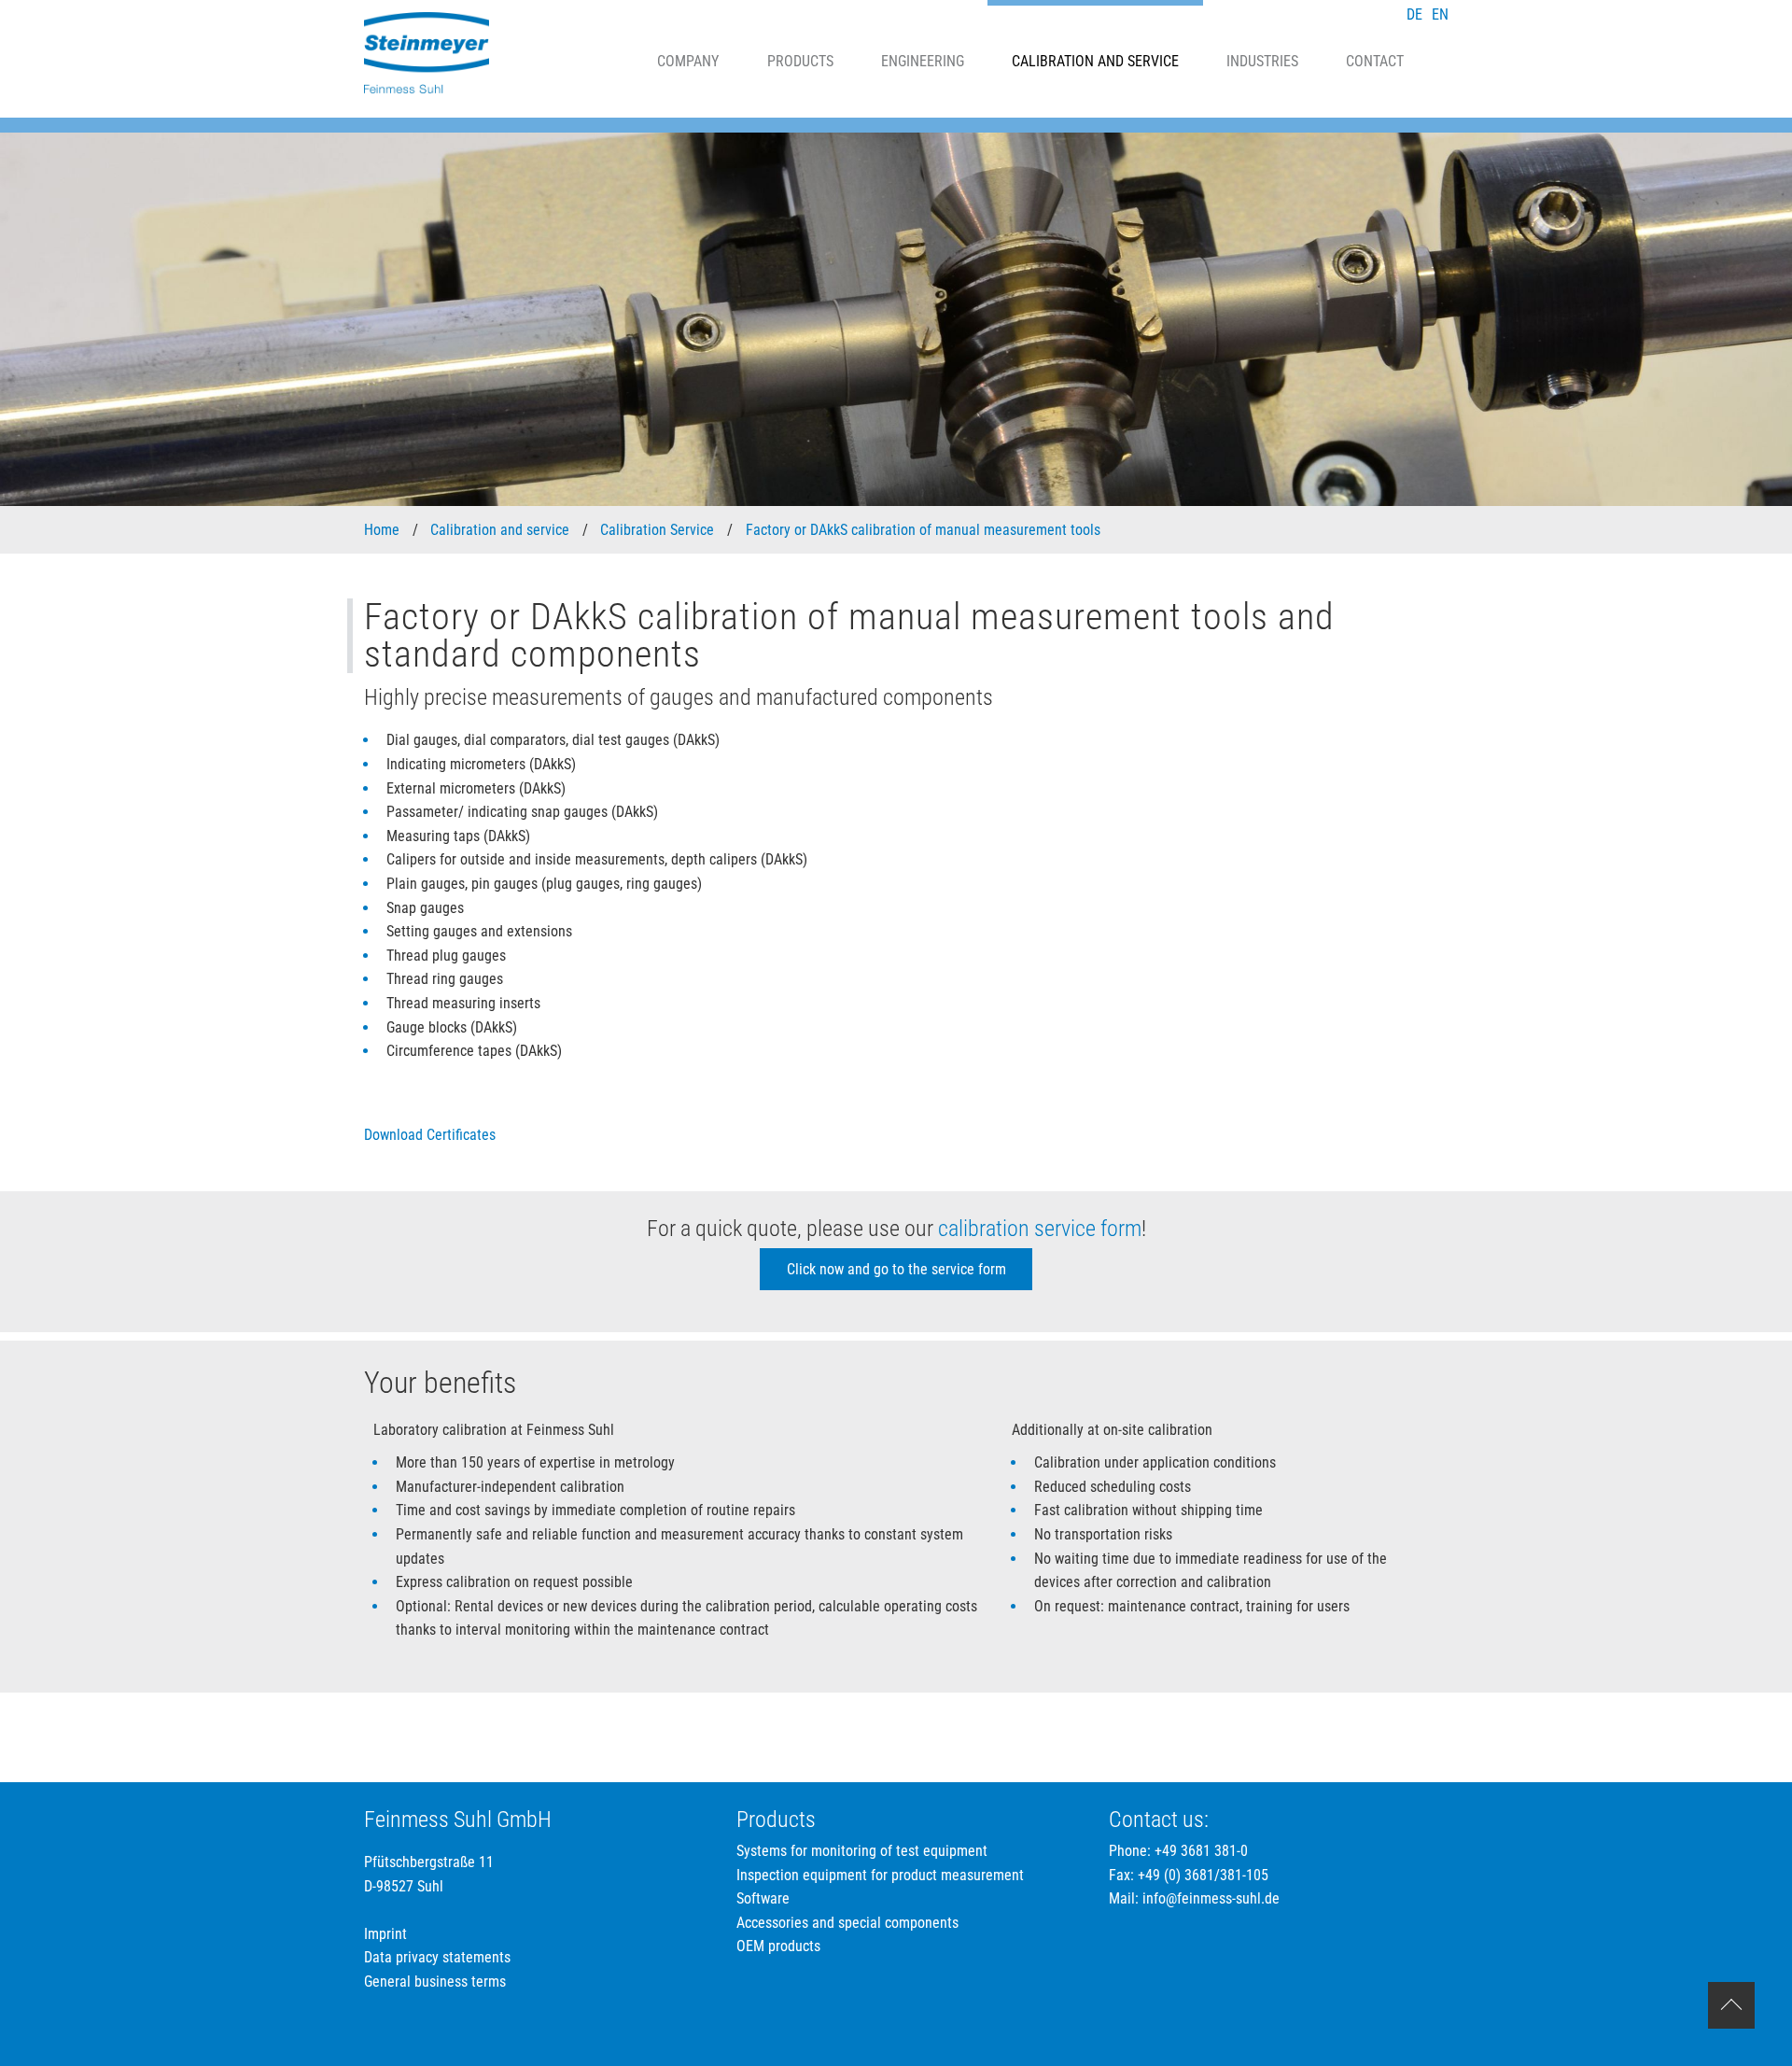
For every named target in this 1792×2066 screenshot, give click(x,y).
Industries (1262, 61)
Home (384, 530)
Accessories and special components (847, 1923)
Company (688, 61)
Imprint (385, 1934)
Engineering (923, 61)
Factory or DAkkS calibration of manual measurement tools (925, 530)
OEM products (778, 1946)
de (1414, 14)
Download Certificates (430, 1135)
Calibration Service (659, 530)
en (1440, 14)
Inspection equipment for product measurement (880, 1875)
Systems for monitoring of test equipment (862, 1851)
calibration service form (1040, 1229)
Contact (1375, 61)
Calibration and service (1095, 61)
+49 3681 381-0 (1201, 1851)
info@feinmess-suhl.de (1211, 1898)
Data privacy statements (437, 1957)
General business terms (435, 1982)
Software (763, 1898)
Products (800, 61)
